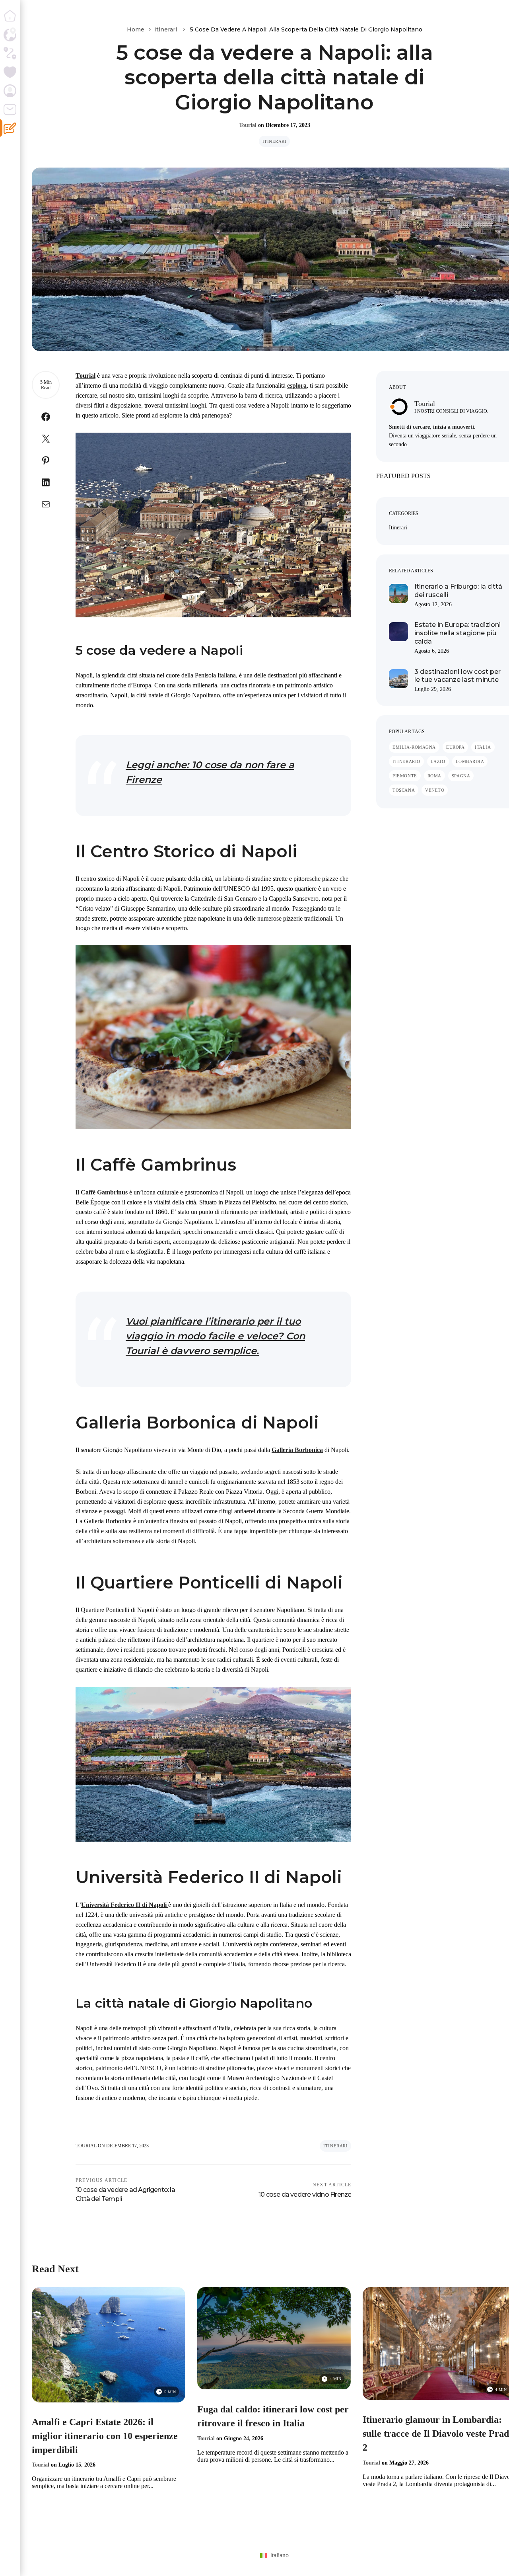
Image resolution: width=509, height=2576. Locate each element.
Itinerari (166, 29)
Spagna (461, 776)
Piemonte (405, 776)
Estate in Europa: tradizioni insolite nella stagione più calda (458, 633)
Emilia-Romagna (414, 747)
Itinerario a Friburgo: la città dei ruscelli (458, 591)
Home (136, 29)
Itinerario (406, 761)
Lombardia (470, 761)
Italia (483, 747)
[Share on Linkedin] (46, 484)
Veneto (435, 790)
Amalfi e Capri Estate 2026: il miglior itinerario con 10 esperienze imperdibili (105, 2436)
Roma (434, 776)
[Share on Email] (46, 506)
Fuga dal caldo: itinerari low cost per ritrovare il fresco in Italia (273, 2416)
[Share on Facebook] (46, 419)
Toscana (404, 790)
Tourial (248, 125)
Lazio (438, 761)
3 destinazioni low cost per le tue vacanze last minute (458, 676)
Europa (455, 747)
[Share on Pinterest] (46, 462)
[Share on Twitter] (46, 440)
